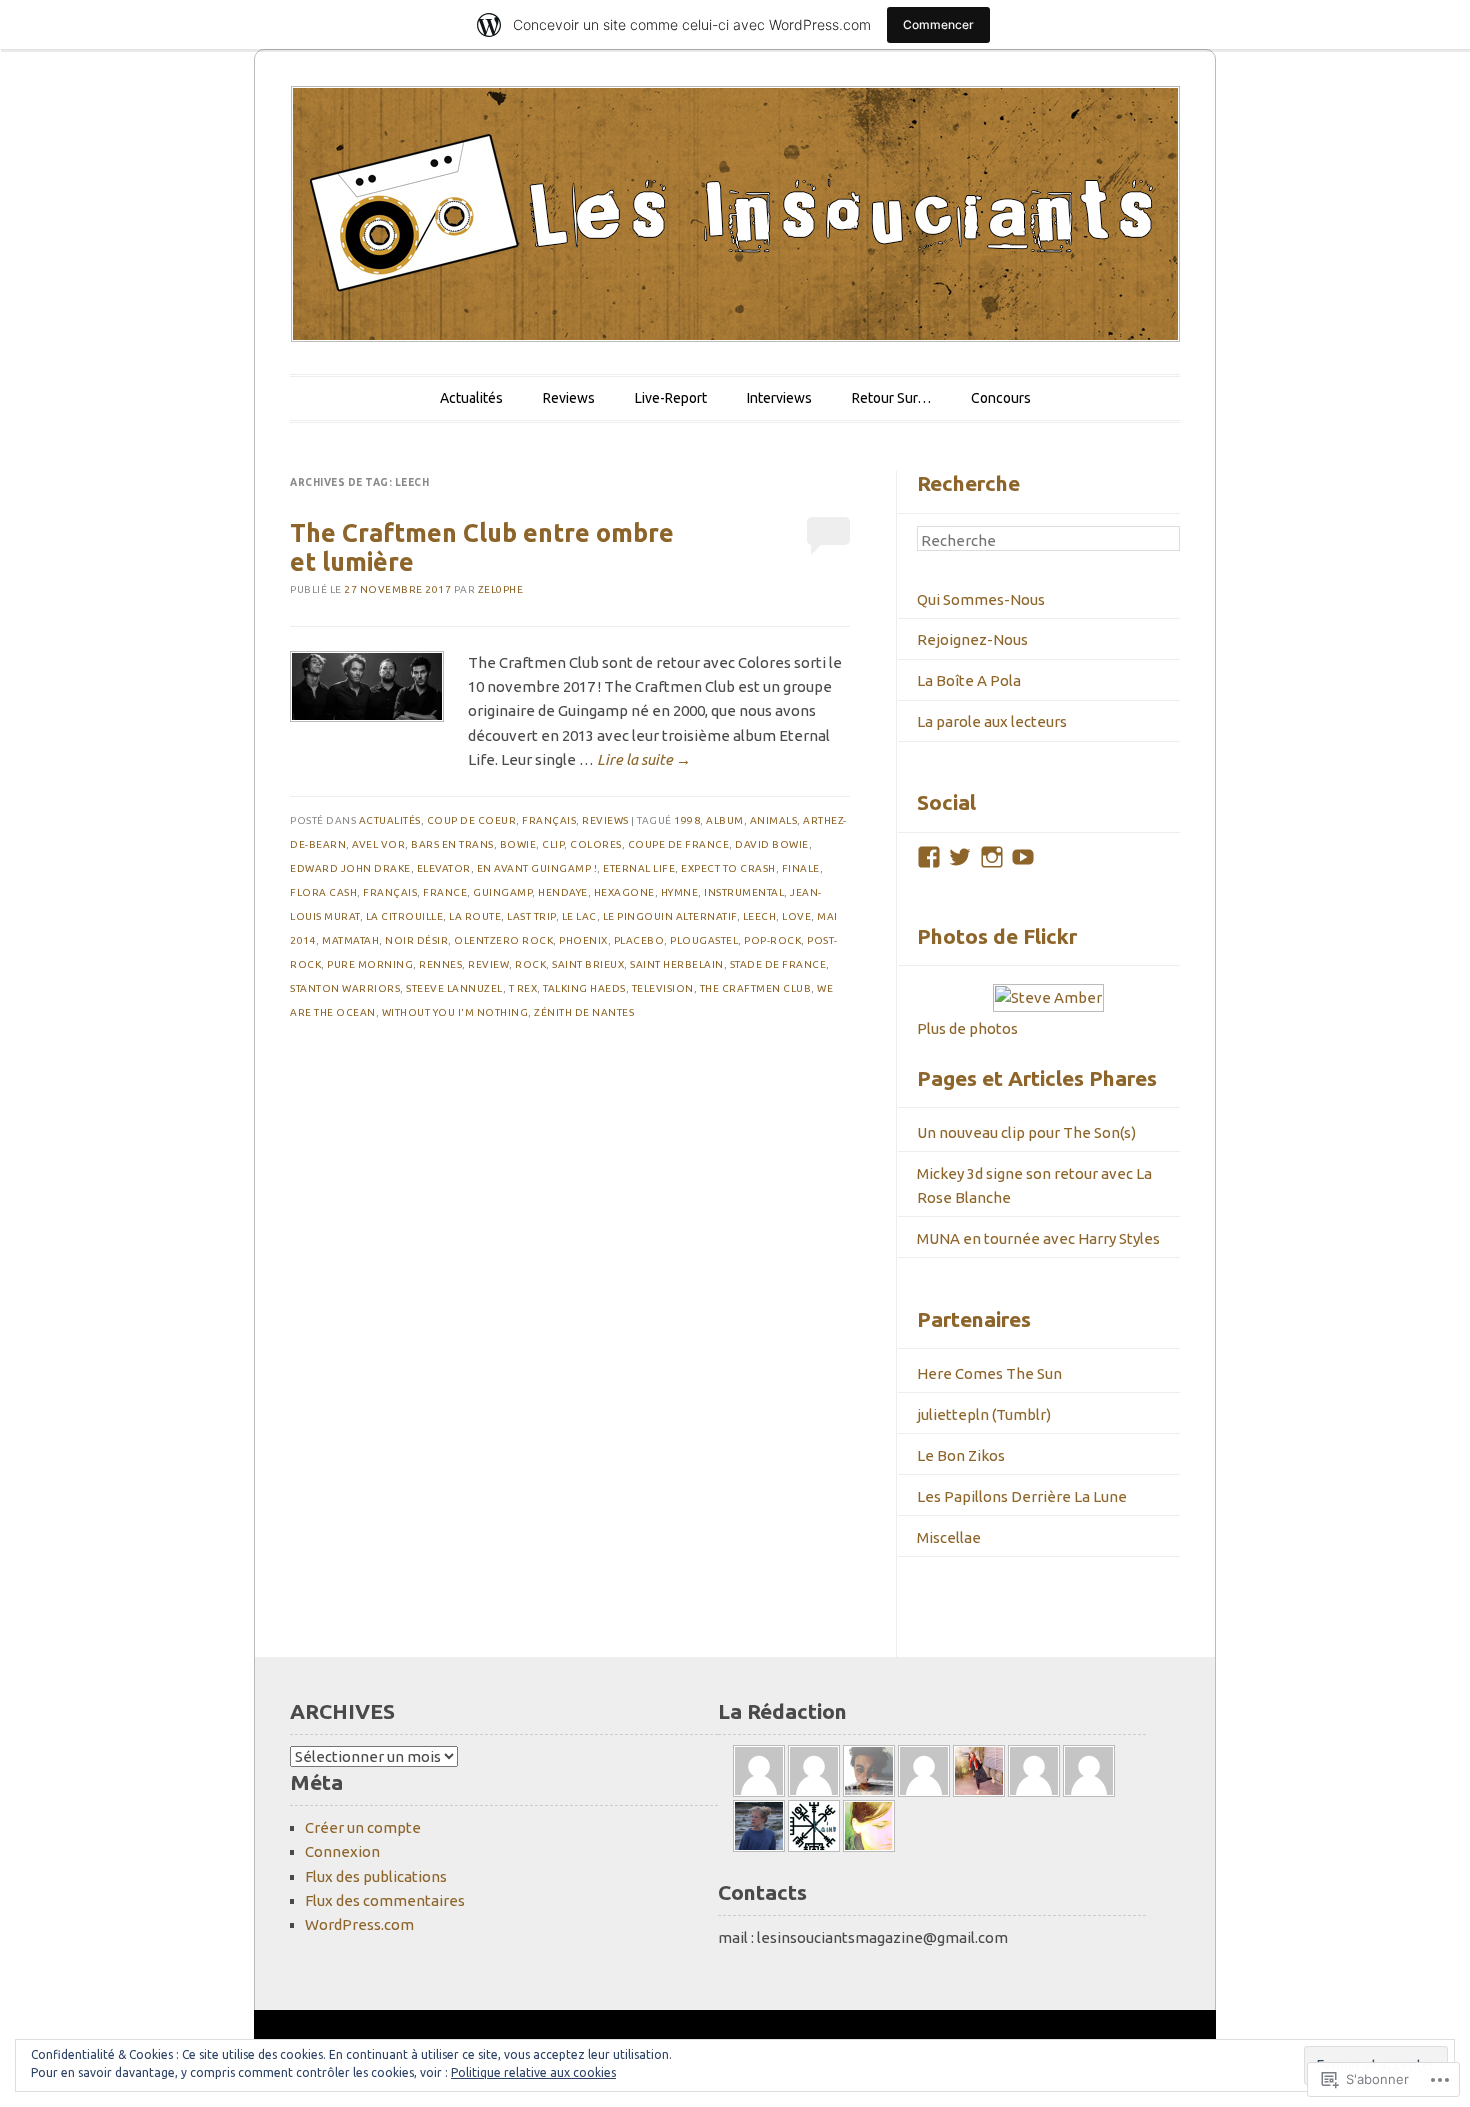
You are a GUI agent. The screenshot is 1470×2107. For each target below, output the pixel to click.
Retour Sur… (891, 398)
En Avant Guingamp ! (537, 868)
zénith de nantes (584, 1012)
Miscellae (949, 1537)
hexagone (624, 892)
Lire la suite (644, 759)
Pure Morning (370, 964)
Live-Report (671, 398)
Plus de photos (967, 1028)
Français (549, 820)
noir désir (416, 940)
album (725, 820)
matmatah (350, 940)
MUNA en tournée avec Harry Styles (1038, 1238)
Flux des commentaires (385, 1900)
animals (774, 820)
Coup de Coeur (472, 820)
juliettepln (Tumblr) (984, 1414)
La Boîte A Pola (969, 680)
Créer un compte (363, 1827)
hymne (680, 892)
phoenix (583, 940)
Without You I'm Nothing (455, 1012)
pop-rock (772, 940)
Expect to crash (728, 868)
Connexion (342, 1851)
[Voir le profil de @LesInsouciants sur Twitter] (960, 857)
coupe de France (679, 844)
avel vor (378, 844)
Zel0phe (501, 589)
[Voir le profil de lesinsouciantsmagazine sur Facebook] (929, 857)
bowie (518, 844)
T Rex (523, 988)
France (445, 892)
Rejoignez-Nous (972, 639)
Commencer (938, 24)
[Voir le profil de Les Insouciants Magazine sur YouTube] (1023, 857)
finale (801, 868)
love (796, 916)
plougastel (704, 940)
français (390, 892)
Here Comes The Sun (989, 1373)
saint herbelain (677, 964)
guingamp (502, 892)
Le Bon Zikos (961, 1455)
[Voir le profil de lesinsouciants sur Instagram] (992, 857)
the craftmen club (756, 988)
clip (553, 844)
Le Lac (579, 916)
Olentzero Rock (503, 940)
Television (663, 988)
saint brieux (588, 964)
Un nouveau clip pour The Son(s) (1026, 1132)
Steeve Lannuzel (454, 988)
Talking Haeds (584, 988)
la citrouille (405, 916)
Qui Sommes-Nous (981, 599)
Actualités (471, 398)
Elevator (444, 868)
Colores (596, 844)
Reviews (569, 398)
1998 (687, 820)
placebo (639, 940)
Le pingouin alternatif (670, 916)
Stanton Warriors (345, 988)
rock (530, 964)
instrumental (744, 892)
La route (475, 916)
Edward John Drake (350, 868)
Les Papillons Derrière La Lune (1022, 1496)
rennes (440, 964)
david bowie (772, 844)
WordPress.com (359, 1924)
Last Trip (531, 916)
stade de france (778, 964)
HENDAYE (563, 892)
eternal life (639, 868)
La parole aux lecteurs (992, 721)
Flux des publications (376, 1876)
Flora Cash (323, 892)
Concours (1001, 398)
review (488, 964)
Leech (760, 916)
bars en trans (452, 844)
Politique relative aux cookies (533, 2072)
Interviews (779, 398)
